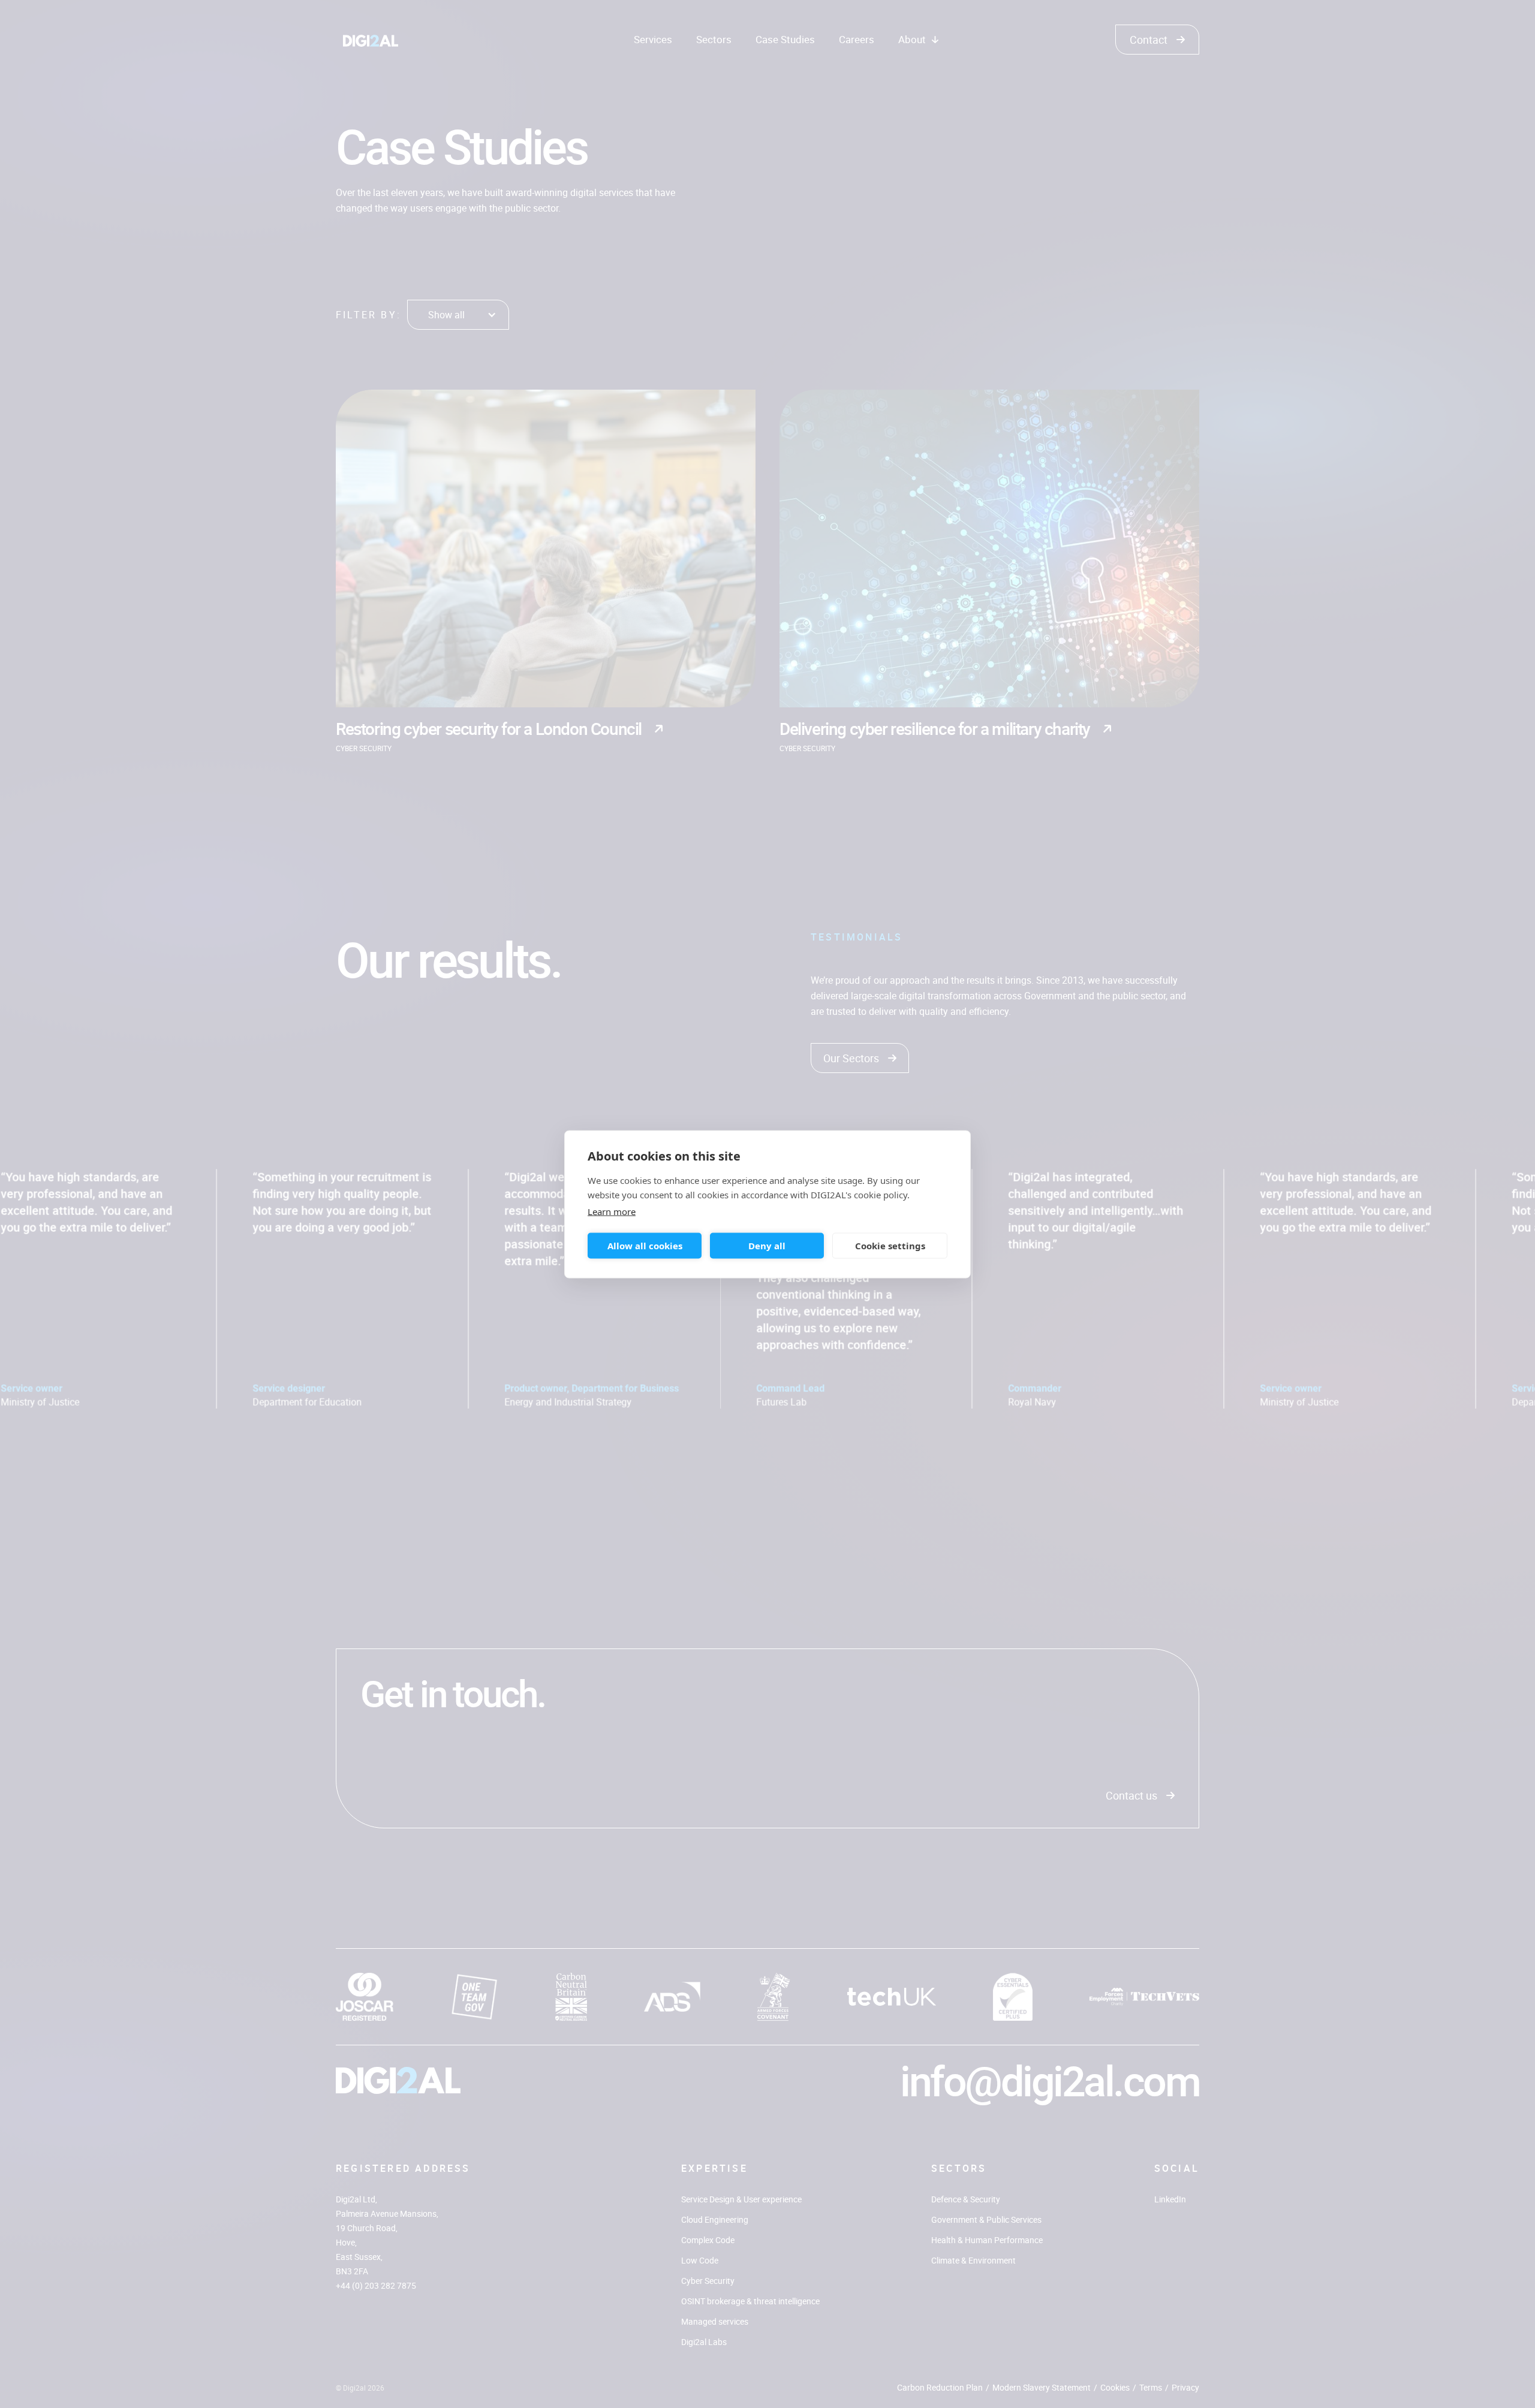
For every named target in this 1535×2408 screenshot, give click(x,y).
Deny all (767, 1246)
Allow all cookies (645, 1246)
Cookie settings (890, 1246)
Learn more (612, 1211)
